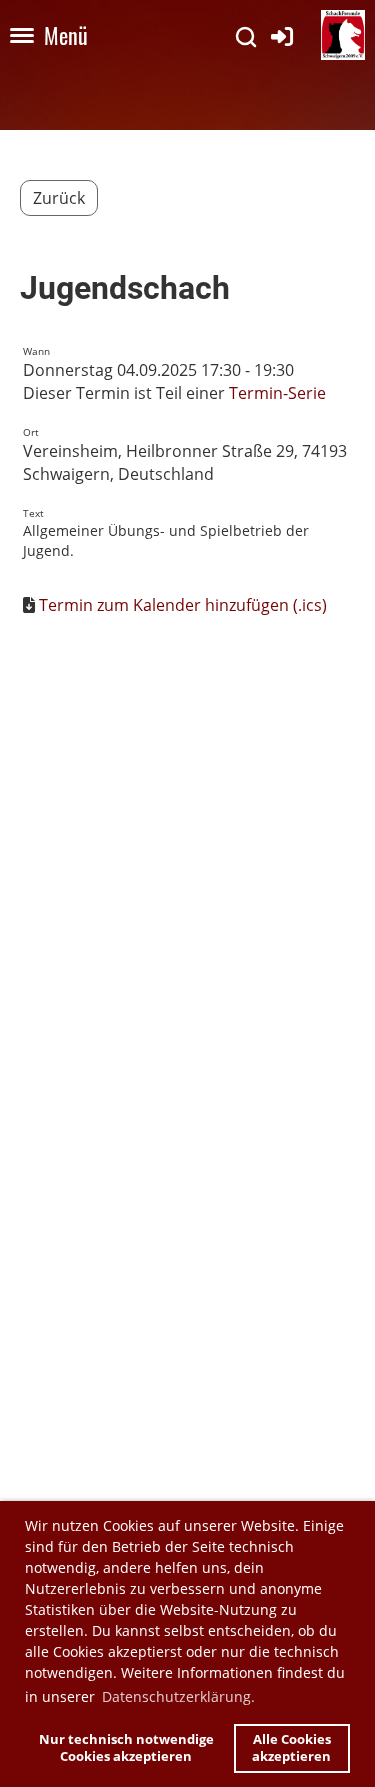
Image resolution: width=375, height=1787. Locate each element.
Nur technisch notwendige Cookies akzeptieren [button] (126, 1748)
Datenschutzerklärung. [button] (178, 1696)
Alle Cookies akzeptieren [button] (291, 1748)
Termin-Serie (277, 393)
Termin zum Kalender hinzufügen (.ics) (183, 605)
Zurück (59, 198)
